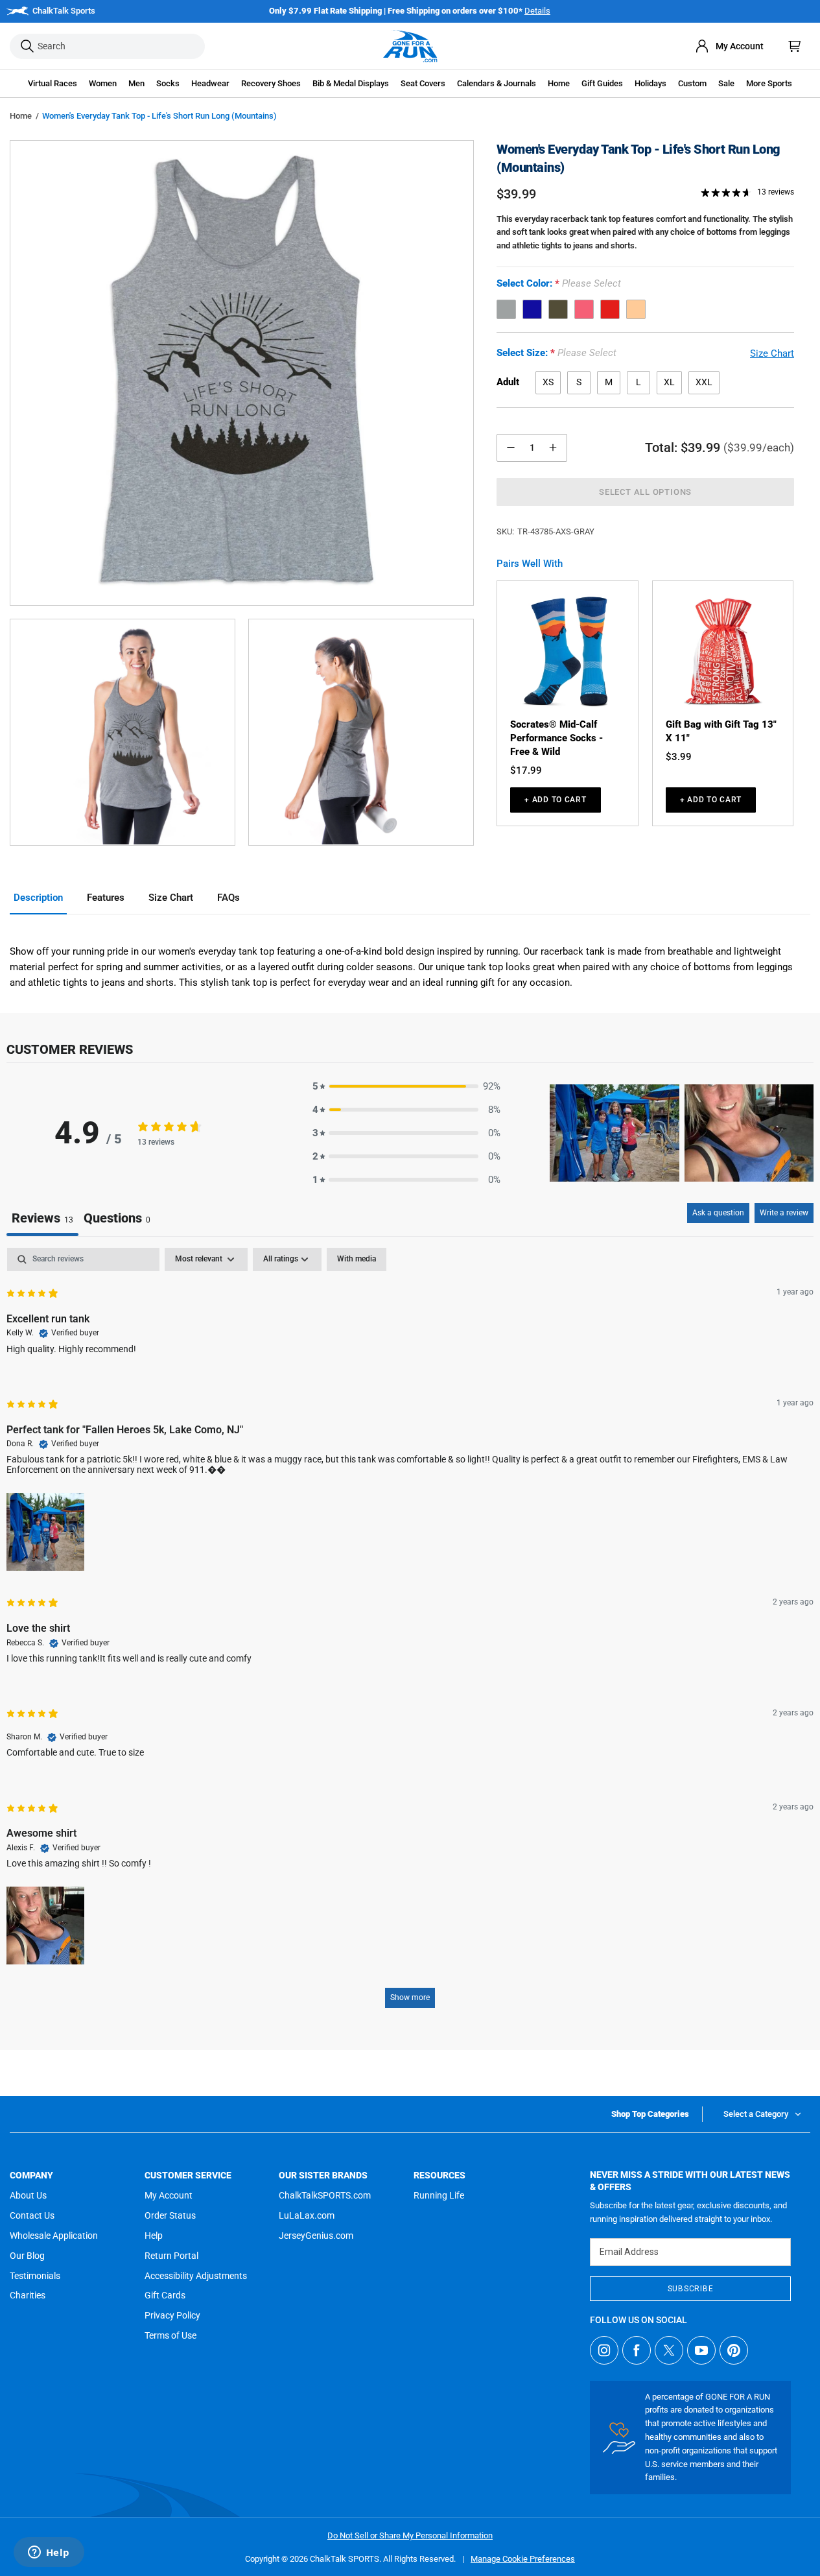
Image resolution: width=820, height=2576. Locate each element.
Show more (410, 1998)
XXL (704, 382)
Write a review (784, 1213)
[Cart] (795, 46)
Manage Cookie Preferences (523, 2559)
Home (21, 116)
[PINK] (584, 309)
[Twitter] (669, 2350)
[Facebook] (637, 2350)
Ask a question (718, 1213)
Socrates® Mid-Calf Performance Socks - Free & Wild (556, 738)
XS (548, 382)
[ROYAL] (532, 309)
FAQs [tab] (228, 898)
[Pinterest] (734, 2350)
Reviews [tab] (42, 1218)
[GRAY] (506, 309)
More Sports (769, 83)
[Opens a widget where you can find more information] (49, 2553)
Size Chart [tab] (171, 898)
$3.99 (679, 757)
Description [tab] (38, 898)
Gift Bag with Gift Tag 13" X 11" (721, 731)
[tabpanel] (410, 1634)
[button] (53, 84)
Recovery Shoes (271, 83)
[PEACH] (636, 309)
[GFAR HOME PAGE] (410, 46)
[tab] (117, 1220)
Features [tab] (106, 898)
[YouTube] (701, 2350)
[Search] (27, 46)
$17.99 (526, 770)
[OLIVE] (558, 309)
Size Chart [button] (772, 353)
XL (669, 382)
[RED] (610, 309)
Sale (726, 83)
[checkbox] (357, 1259)
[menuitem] (729, 46)
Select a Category (756, 2114)
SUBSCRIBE (690, 2289)
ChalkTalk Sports (64, 11)
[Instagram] (604, 2350)
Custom (692, 83)
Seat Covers (423, 83)
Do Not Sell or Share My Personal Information (410, 2535)
